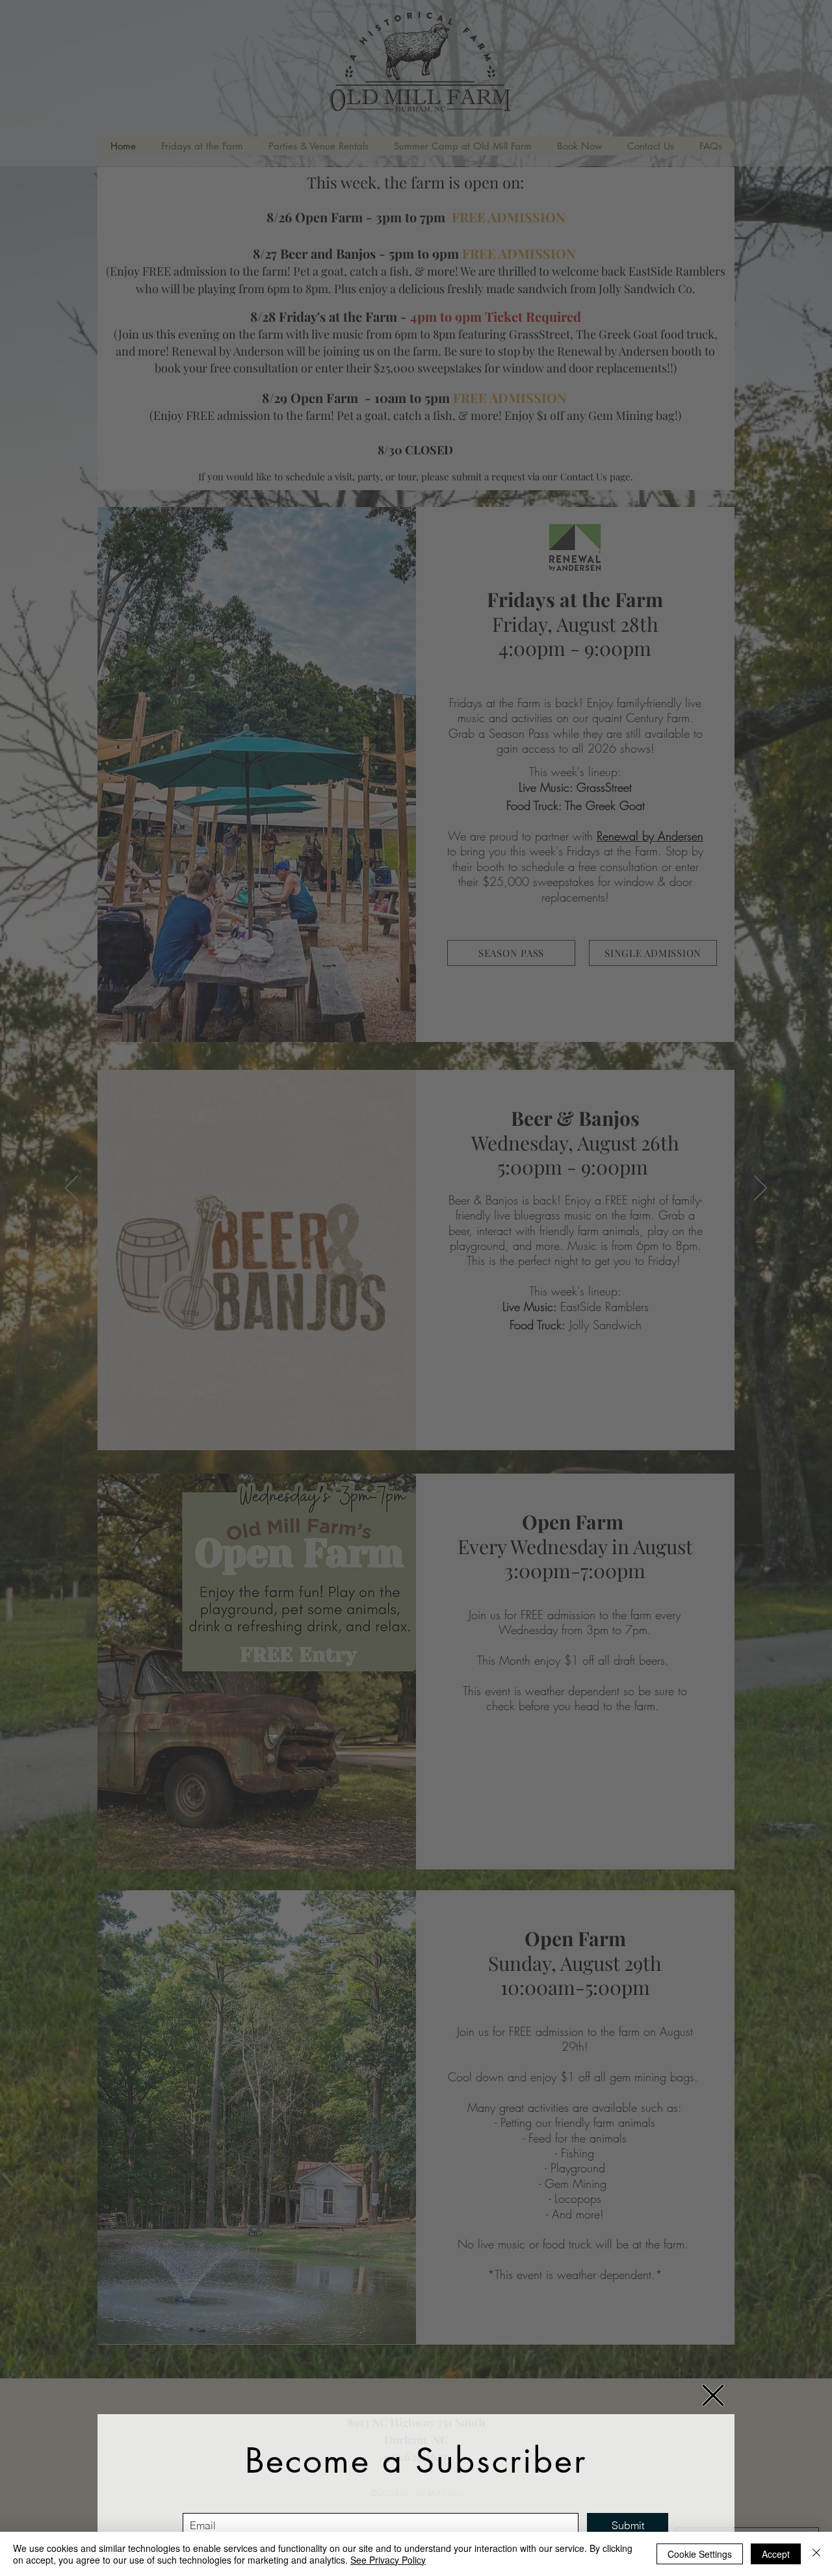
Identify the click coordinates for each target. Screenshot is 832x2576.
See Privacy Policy (388, 2560)
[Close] (816, 2554)
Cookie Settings (700, 2554)
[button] (713, 2395)
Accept (776, 2554)
